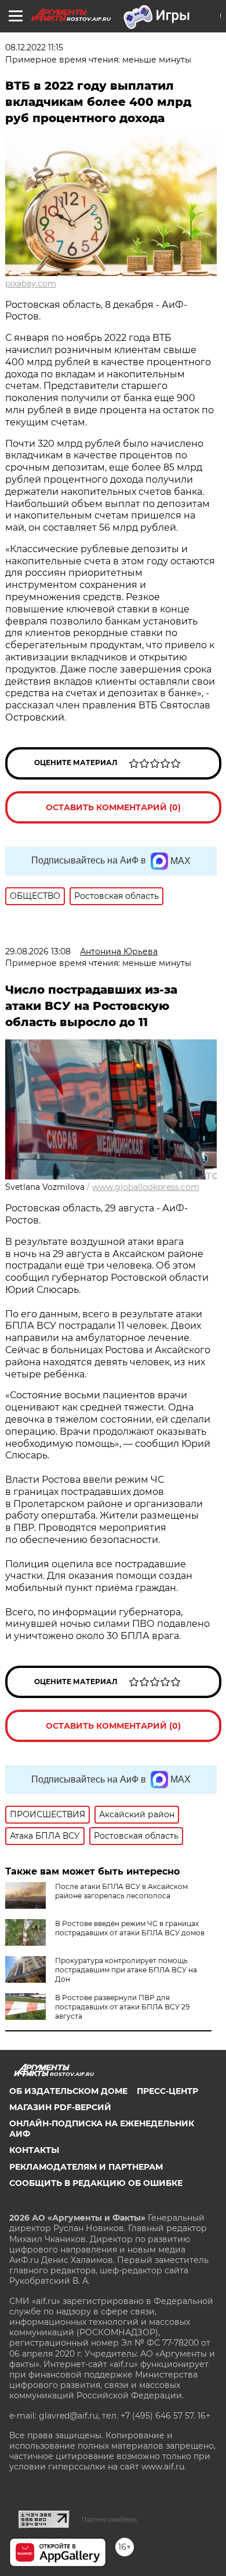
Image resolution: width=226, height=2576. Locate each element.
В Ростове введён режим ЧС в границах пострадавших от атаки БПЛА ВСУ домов (130, 1928)
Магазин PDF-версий (60, 2107)
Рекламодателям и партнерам (86, 2167)
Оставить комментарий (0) (113, 807)
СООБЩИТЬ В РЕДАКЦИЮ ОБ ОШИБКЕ (96, 2183)
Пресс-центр (167, 2091)
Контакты (34, 2150)
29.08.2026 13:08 (38, 951)
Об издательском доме (68, 2091)
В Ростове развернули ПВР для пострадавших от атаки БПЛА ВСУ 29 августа (122, 2007)
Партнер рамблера (109, 2519)
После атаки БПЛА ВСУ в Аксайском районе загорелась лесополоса (121, 1891)
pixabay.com (31, 284)
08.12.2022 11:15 (34, 47)
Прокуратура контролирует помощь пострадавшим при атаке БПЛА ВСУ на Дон (126, 1970)
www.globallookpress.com (146, 1187)
